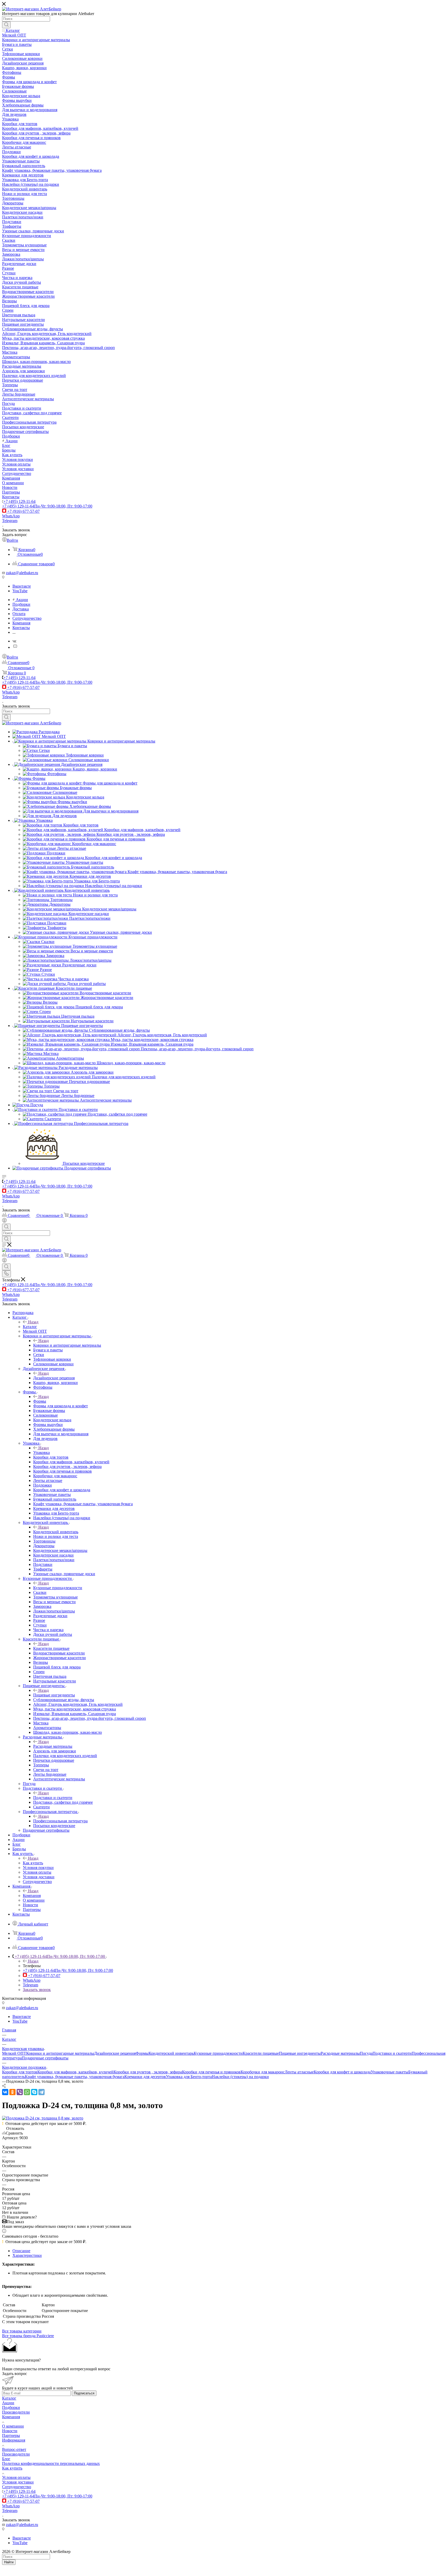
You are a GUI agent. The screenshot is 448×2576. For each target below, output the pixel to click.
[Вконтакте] (14, 641)
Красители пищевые (51, 1648)
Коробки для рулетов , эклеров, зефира (148, 2072)
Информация (14, 2440)
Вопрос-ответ (14, 2449)
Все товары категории (22, 2331)
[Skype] (34, 2092)
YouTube (20, 591)
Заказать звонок (37, 1990)
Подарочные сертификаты (45, 2058)
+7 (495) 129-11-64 (19, 501)
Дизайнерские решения (54, 1378)
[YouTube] (15, 647)
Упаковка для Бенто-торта (189, 2077)
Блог (6, 2459)
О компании (13, 2426)
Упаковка (41, 1453)
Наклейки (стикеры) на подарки (240, 2077)
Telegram (10, 521)
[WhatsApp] (27, 2092)
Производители (16, 2412)
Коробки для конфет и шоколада (342, 2072)
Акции (8, 2403)
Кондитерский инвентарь (56, 1532)
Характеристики (27, 2255)
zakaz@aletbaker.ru (22, 573)
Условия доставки (18, 2482)
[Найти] (6, 25)
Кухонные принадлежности (58, 1588)
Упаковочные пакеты (390, 2072)
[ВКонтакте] (5, 2092)
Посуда (366, 2053)
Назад (33, 1322)
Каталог (30, 1327)
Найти (9, 2562)
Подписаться (84, 2393)
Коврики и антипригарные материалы (67, 1345)
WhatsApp (11, 516)
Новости (10, 2431)
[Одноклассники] (12, 2092)
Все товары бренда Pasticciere (28, 2336)
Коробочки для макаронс (263, 2072)
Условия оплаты (16, 2477)
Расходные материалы (53, 1746)
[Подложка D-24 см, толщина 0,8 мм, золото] (43, 2118)
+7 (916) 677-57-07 (23, 511)
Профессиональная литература (60, 1821)
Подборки (11, 2407)
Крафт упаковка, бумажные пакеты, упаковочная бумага (75, 2077)
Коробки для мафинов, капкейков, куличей (75, 2072)
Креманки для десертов (145, 2077)
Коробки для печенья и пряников (211, 2072)
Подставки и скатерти (53, 1798)
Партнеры (11, 2435)
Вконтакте (22, 586)
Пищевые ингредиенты (54, 1695)
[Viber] (20, 2092)
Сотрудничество (17, 2487)
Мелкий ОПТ (14, 2053)
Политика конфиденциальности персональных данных (51, 2463)
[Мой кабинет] (4, 1221)
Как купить (33, 1863)
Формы (40, 1401)
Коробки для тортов (20, 2072)
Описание (21, 2251)
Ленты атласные (299, 2072)
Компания (32, 1896)
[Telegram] (41, 2092)
